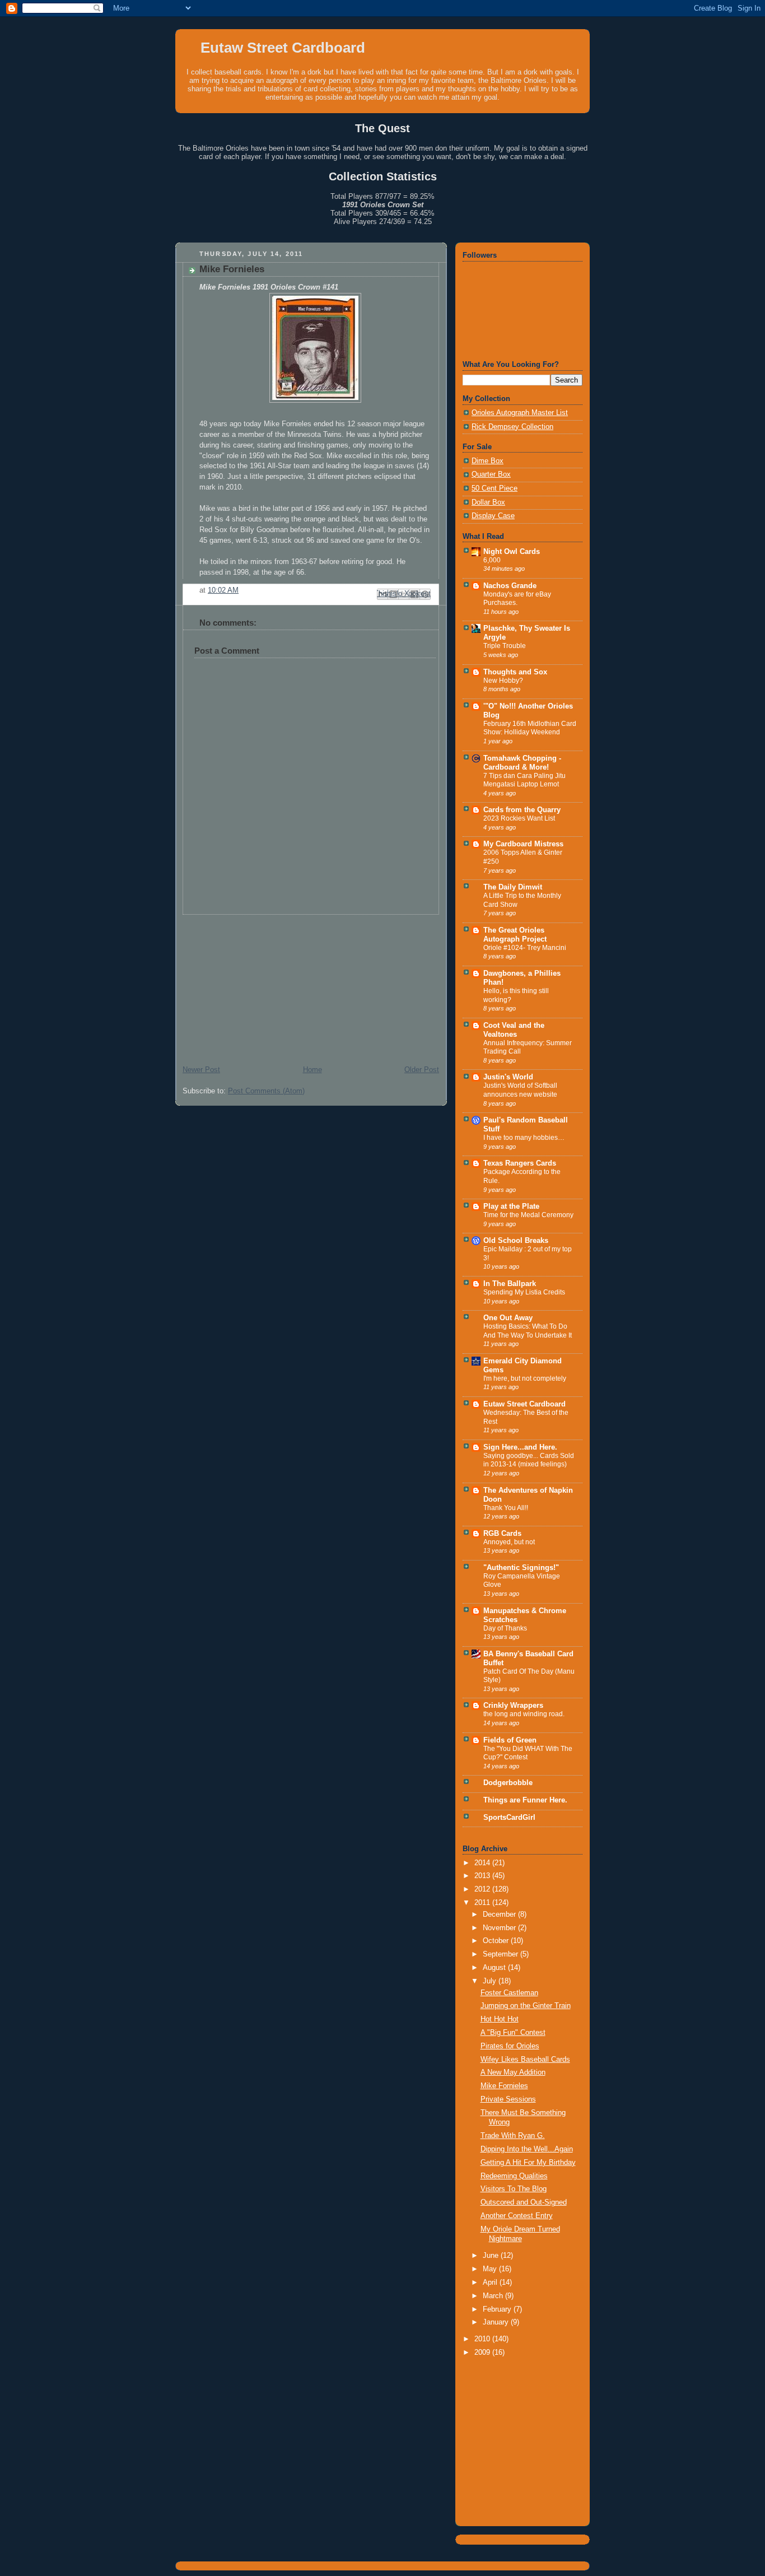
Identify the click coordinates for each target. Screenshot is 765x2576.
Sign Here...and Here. (520, 1447)
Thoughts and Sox (515, 672)
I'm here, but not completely (525, 1378)
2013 (483, 1876)
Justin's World (508, 1077)
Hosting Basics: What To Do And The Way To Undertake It (528, 1331)
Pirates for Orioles (510, 2046)
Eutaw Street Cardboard (283, 48)
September (502, 1954)
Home (312, 1070)
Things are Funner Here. (525, 1800)
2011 (483, 1903)
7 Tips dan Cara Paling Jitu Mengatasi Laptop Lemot (524, 780)
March (494, 2296)
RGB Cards (502, 1534)
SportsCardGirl (509, 1818)
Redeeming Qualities (514, 2176)
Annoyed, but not (509, 1542)
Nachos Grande (510, 586)
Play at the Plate (511, 1207)
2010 (483, 2339)
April (491, 2282)
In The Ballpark (510, 1284)
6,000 (492, 560)
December (500, 1914)
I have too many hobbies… (524, 1138)
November (500, 1928)
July (491, 1981)
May (491, 2269)
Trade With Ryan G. (513, 2136)
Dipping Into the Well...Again (527, 2149)
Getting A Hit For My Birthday (528, 2163)
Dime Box (488, 461)
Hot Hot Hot (500, 2019)
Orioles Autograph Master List (520, 413)
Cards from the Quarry (522, 810)
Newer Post (201, 1070)
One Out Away (508, 1318)
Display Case (493, 516)
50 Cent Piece (495, 488)
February (498, 2309)
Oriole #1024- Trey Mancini (525, 948)
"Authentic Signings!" (521, 1568)
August (495, 1968)
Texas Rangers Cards (520, 1163)
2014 (483, 1863)
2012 (483, 1889)
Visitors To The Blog (514, 2189)
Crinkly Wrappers (513, 1706)
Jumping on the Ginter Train (526, 2006)
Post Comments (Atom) (266, 1091)
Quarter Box (491, 474)
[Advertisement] (259, 985)
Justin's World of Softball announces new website (520, 1090)
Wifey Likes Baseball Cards (525, 2060)
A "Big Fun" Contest (513, 2033)
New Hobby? (503, 681)
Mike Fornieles (504, 2086)
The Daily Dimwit (513, 887)
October (497, 1941)
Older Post (422, 1070)
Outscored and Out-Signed (524, 2202)
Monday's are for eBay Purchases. (517, 599)
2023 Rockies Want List (519, 818)
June (492, 2256)
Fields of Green (510, 1740)
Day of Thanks (505, 1628)
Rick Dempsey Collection (512, 427)
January (497, 2322)
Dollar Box (488, 502)
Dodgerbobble (508, 1783)
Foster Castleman (509, 1993)
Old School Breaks (516, 1241)
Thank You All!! (506, 1508)
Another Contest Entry (517, 2216)
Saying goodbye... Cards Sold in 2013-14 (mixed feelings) (529, 1460)
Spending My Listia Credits (524, 1292)
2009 (483, 2353)
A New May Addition (513, 2072)
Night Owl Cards (512, 552)
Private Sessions (508, 2099)
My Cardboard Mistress (523, 844)
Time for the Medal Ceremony (528, 1215)
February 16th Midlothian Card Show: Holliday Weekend (530, 728)
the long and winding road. (524, 1714)
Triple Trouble (505, 646)
